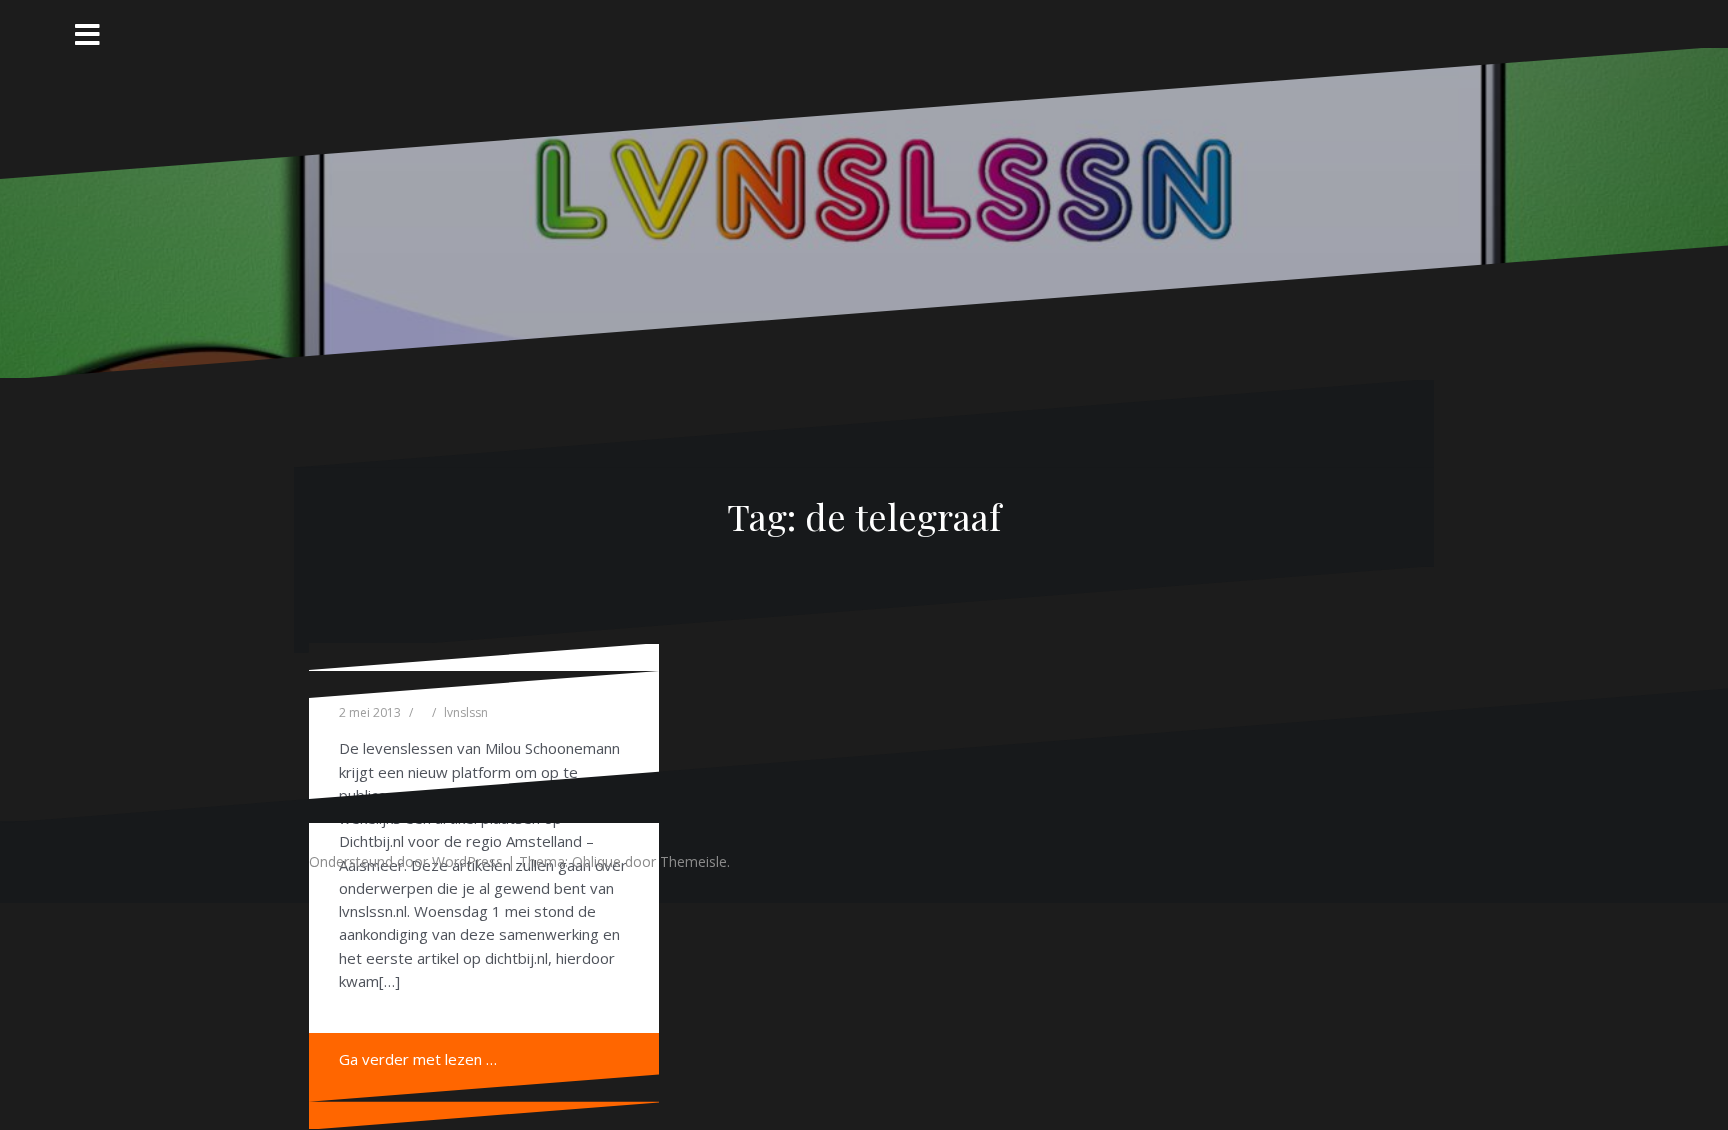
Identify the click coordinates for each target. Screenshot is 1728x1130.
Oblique (596, 861)
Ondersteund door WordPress (406, 861)
